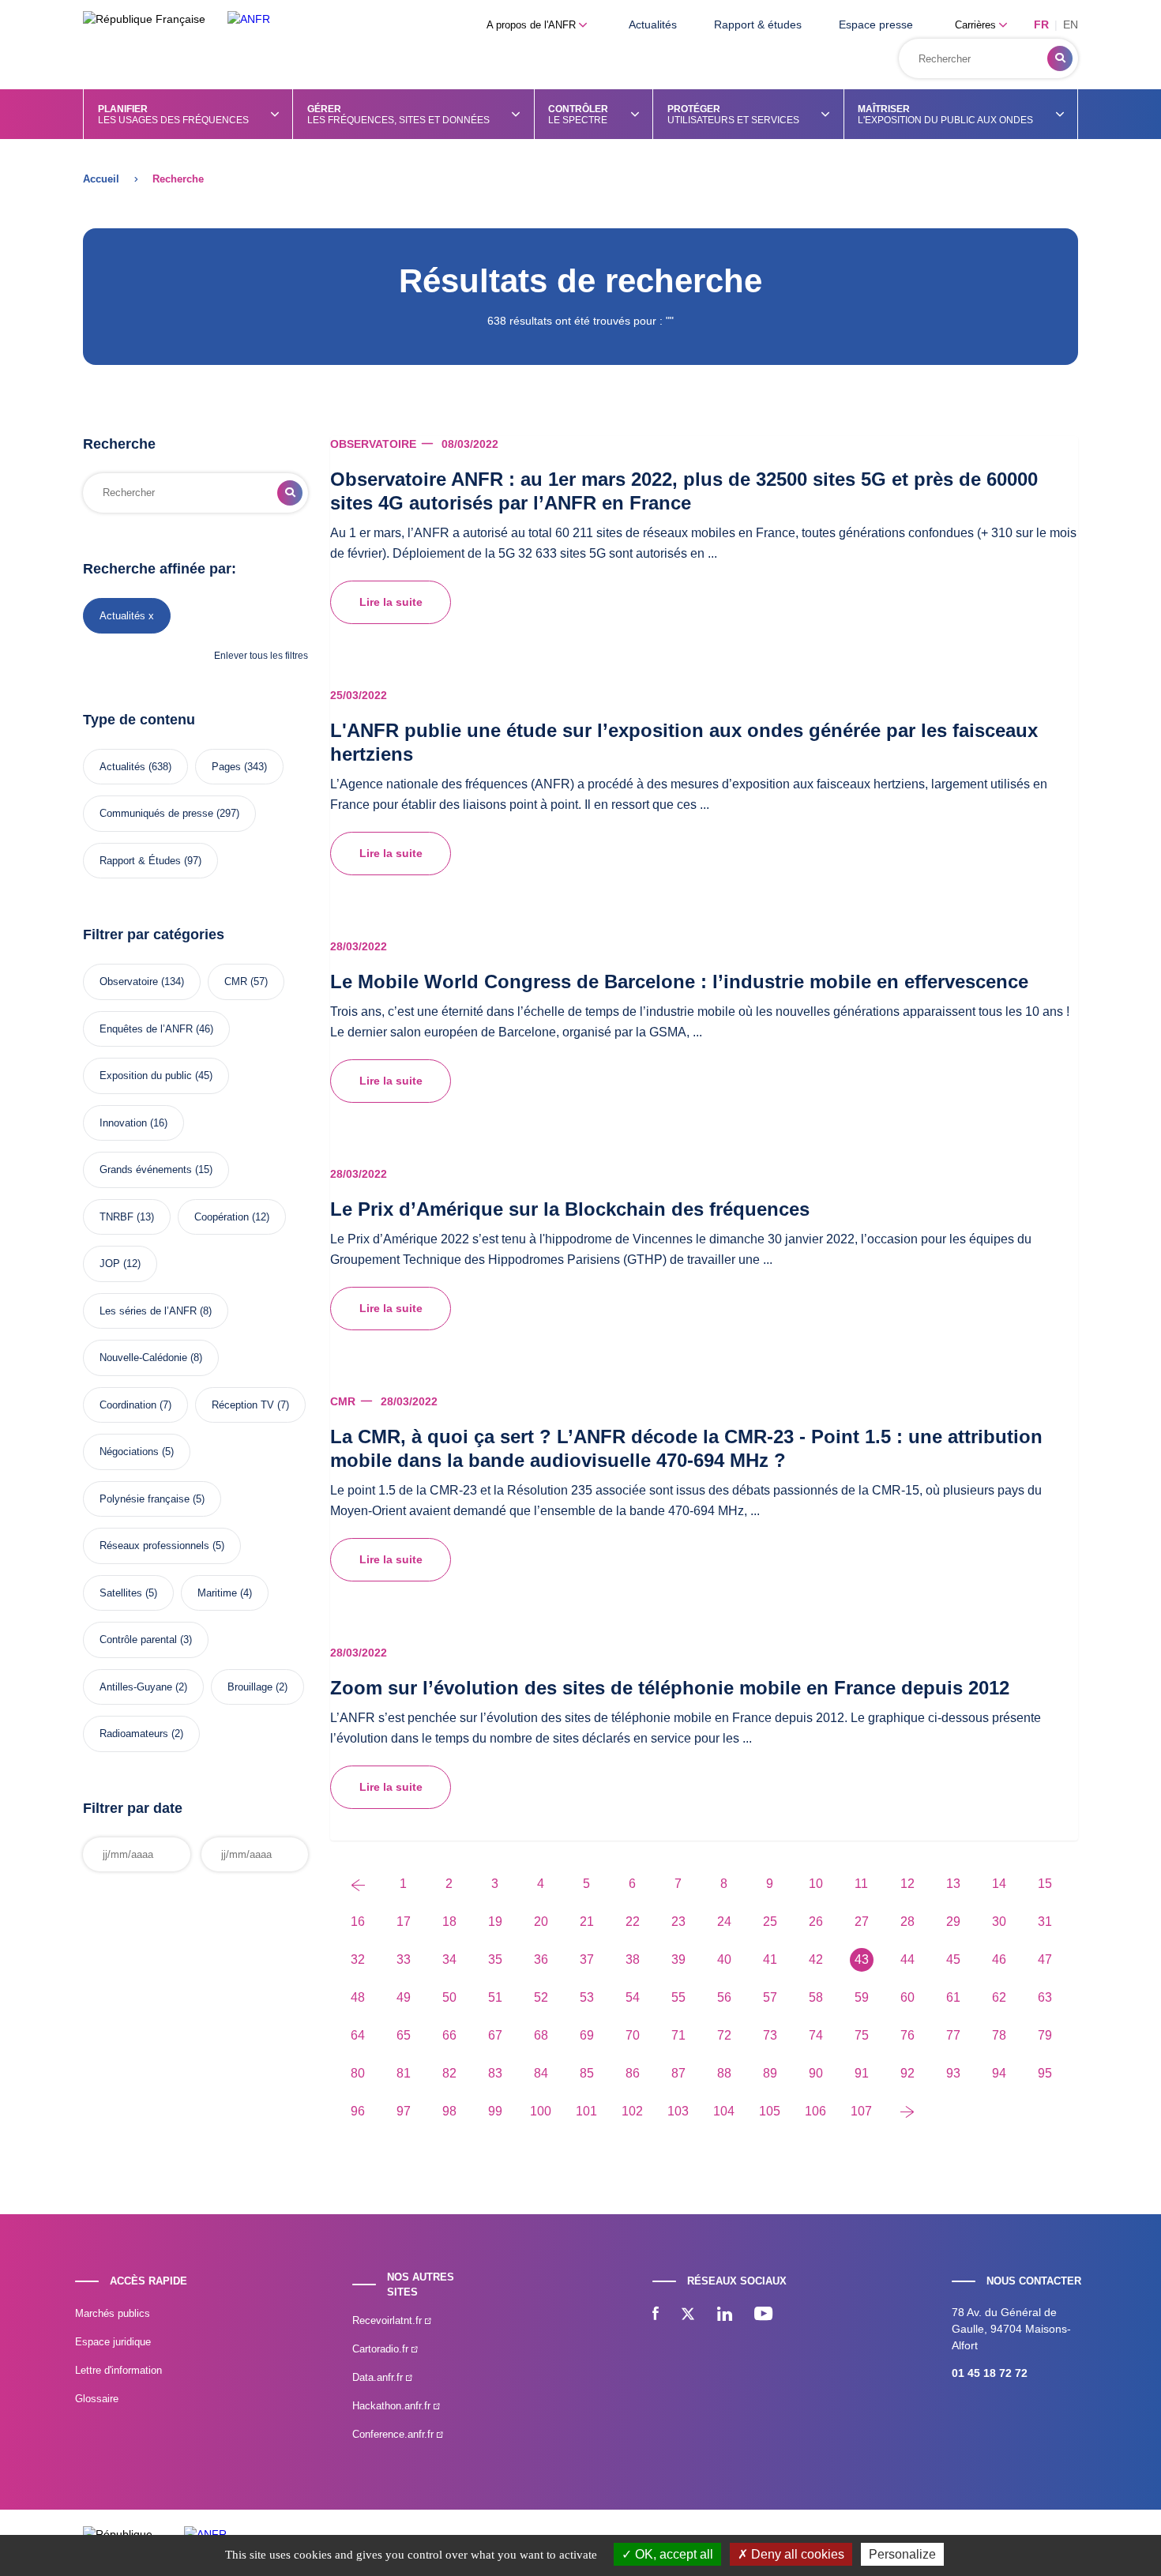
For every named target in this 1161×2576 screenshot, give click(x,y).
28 (907, 1922)
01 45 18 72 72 (990, 2373)
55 (678, 1997)
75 (862, 2035)
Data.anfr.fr (379, 2377)
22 (633, 1922)
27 (862, 1922)
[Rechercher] (1060, 58)
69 (587, 2035)
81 (404, 2073)
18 (449, 1922)
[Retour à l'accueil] (249, 19)
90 (816, 2073)
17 (404, 1922)
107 (861, 2111)
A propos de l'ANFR (533, 25)
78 (999, 2035)
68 (541, 2035)
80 (358, 2073)
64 (358, 2035)
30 (999, 1922)
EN (1071, 24)
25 (770, 1922)
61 (953, 1997)
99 (495, 2111)
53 (587, 1997)
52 (541, 1997)
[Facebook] (656, 2315)
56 (724, 1997)
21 (587, 1922)
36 (541, 1959)
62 (999, 1997)
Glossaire (97, 2399)
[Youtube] (763, 2315)
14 (999, 1884)
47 (1045, 1959)
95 (1045, 2073)
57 (770, 1997)
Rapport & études (758, 24)
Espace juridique (113, 2342)
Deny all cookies (796, 2554)
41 (770, 1959)
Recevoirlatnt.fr (389, 2320)
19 (495, 1922)
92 (907, 2073)
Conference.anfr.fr (395, 2434)
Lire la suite (391, 602)
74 (816, 2035)
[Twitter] (688, 2315)
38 (633, 1959)
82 (449, 2073)
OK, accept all (673, 2554)
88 (724, 2073)
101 (586, 2111)
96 (358, 2111)
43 (862, 1959)
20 (541, 1922)
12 (907, 1884)
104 (724, 2111)
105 (770, 2111)
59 (862, 1997)
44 (907, 1959)
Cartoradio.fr (382, 2349)
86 (633, 2073)
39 (678, 1959)
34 (449, 1959)
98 (449, 2111)
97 (404, 2111)
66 (449, 2035)
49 (404, 1997)
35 (495, 1959)
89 (770, 2073)
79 (1045, 2035)
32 (358, 1959)
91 (862, 2073)
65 (404, 2035)
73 (770, 2035)
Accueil (101, 179)
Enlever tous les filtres (261, 656)
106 (815, 2111)
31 (1045, 1922)
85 (587, 2073)
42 (816, 1959)
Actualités (653, 24)
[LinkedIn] (725, 2315)
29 (953, 1922)
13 (953, 1884)
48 (358, 1997)
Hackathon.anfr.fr (393, 2406)
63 (1045, 1997)
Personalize (902, 2554)
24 (724, 1922)
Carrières (977, 25)
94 (999, 2073)
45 (953, 1959)
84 (541, 2073)
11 (861, 1884)
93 (953, 2073)
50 (449, 1997)
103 (678, 2111)
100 (541, 2111)
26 (816, 1922)
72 (724, 2035)
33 (404, 1959)
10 (816, 1884)
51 (495, 1997)
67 (495, 2035)
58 (816, 1997)
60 (907, 1997)
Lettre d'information (118, 2370)
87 (678, 2073)
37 (587, 1959)
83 (495, 2073)
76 (907, 2035)
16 (358, 1922)
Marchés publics (113, 2313)
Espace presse (876, 24)
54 (633, 1997)
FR (1041, 24)
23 (678, 1922)
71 (678, 2035)
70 (633, 2035)
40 (724, 1959)
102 (632, 2111)
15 (1045, 1884)
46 (999, 1959)
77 (953, 2035)
